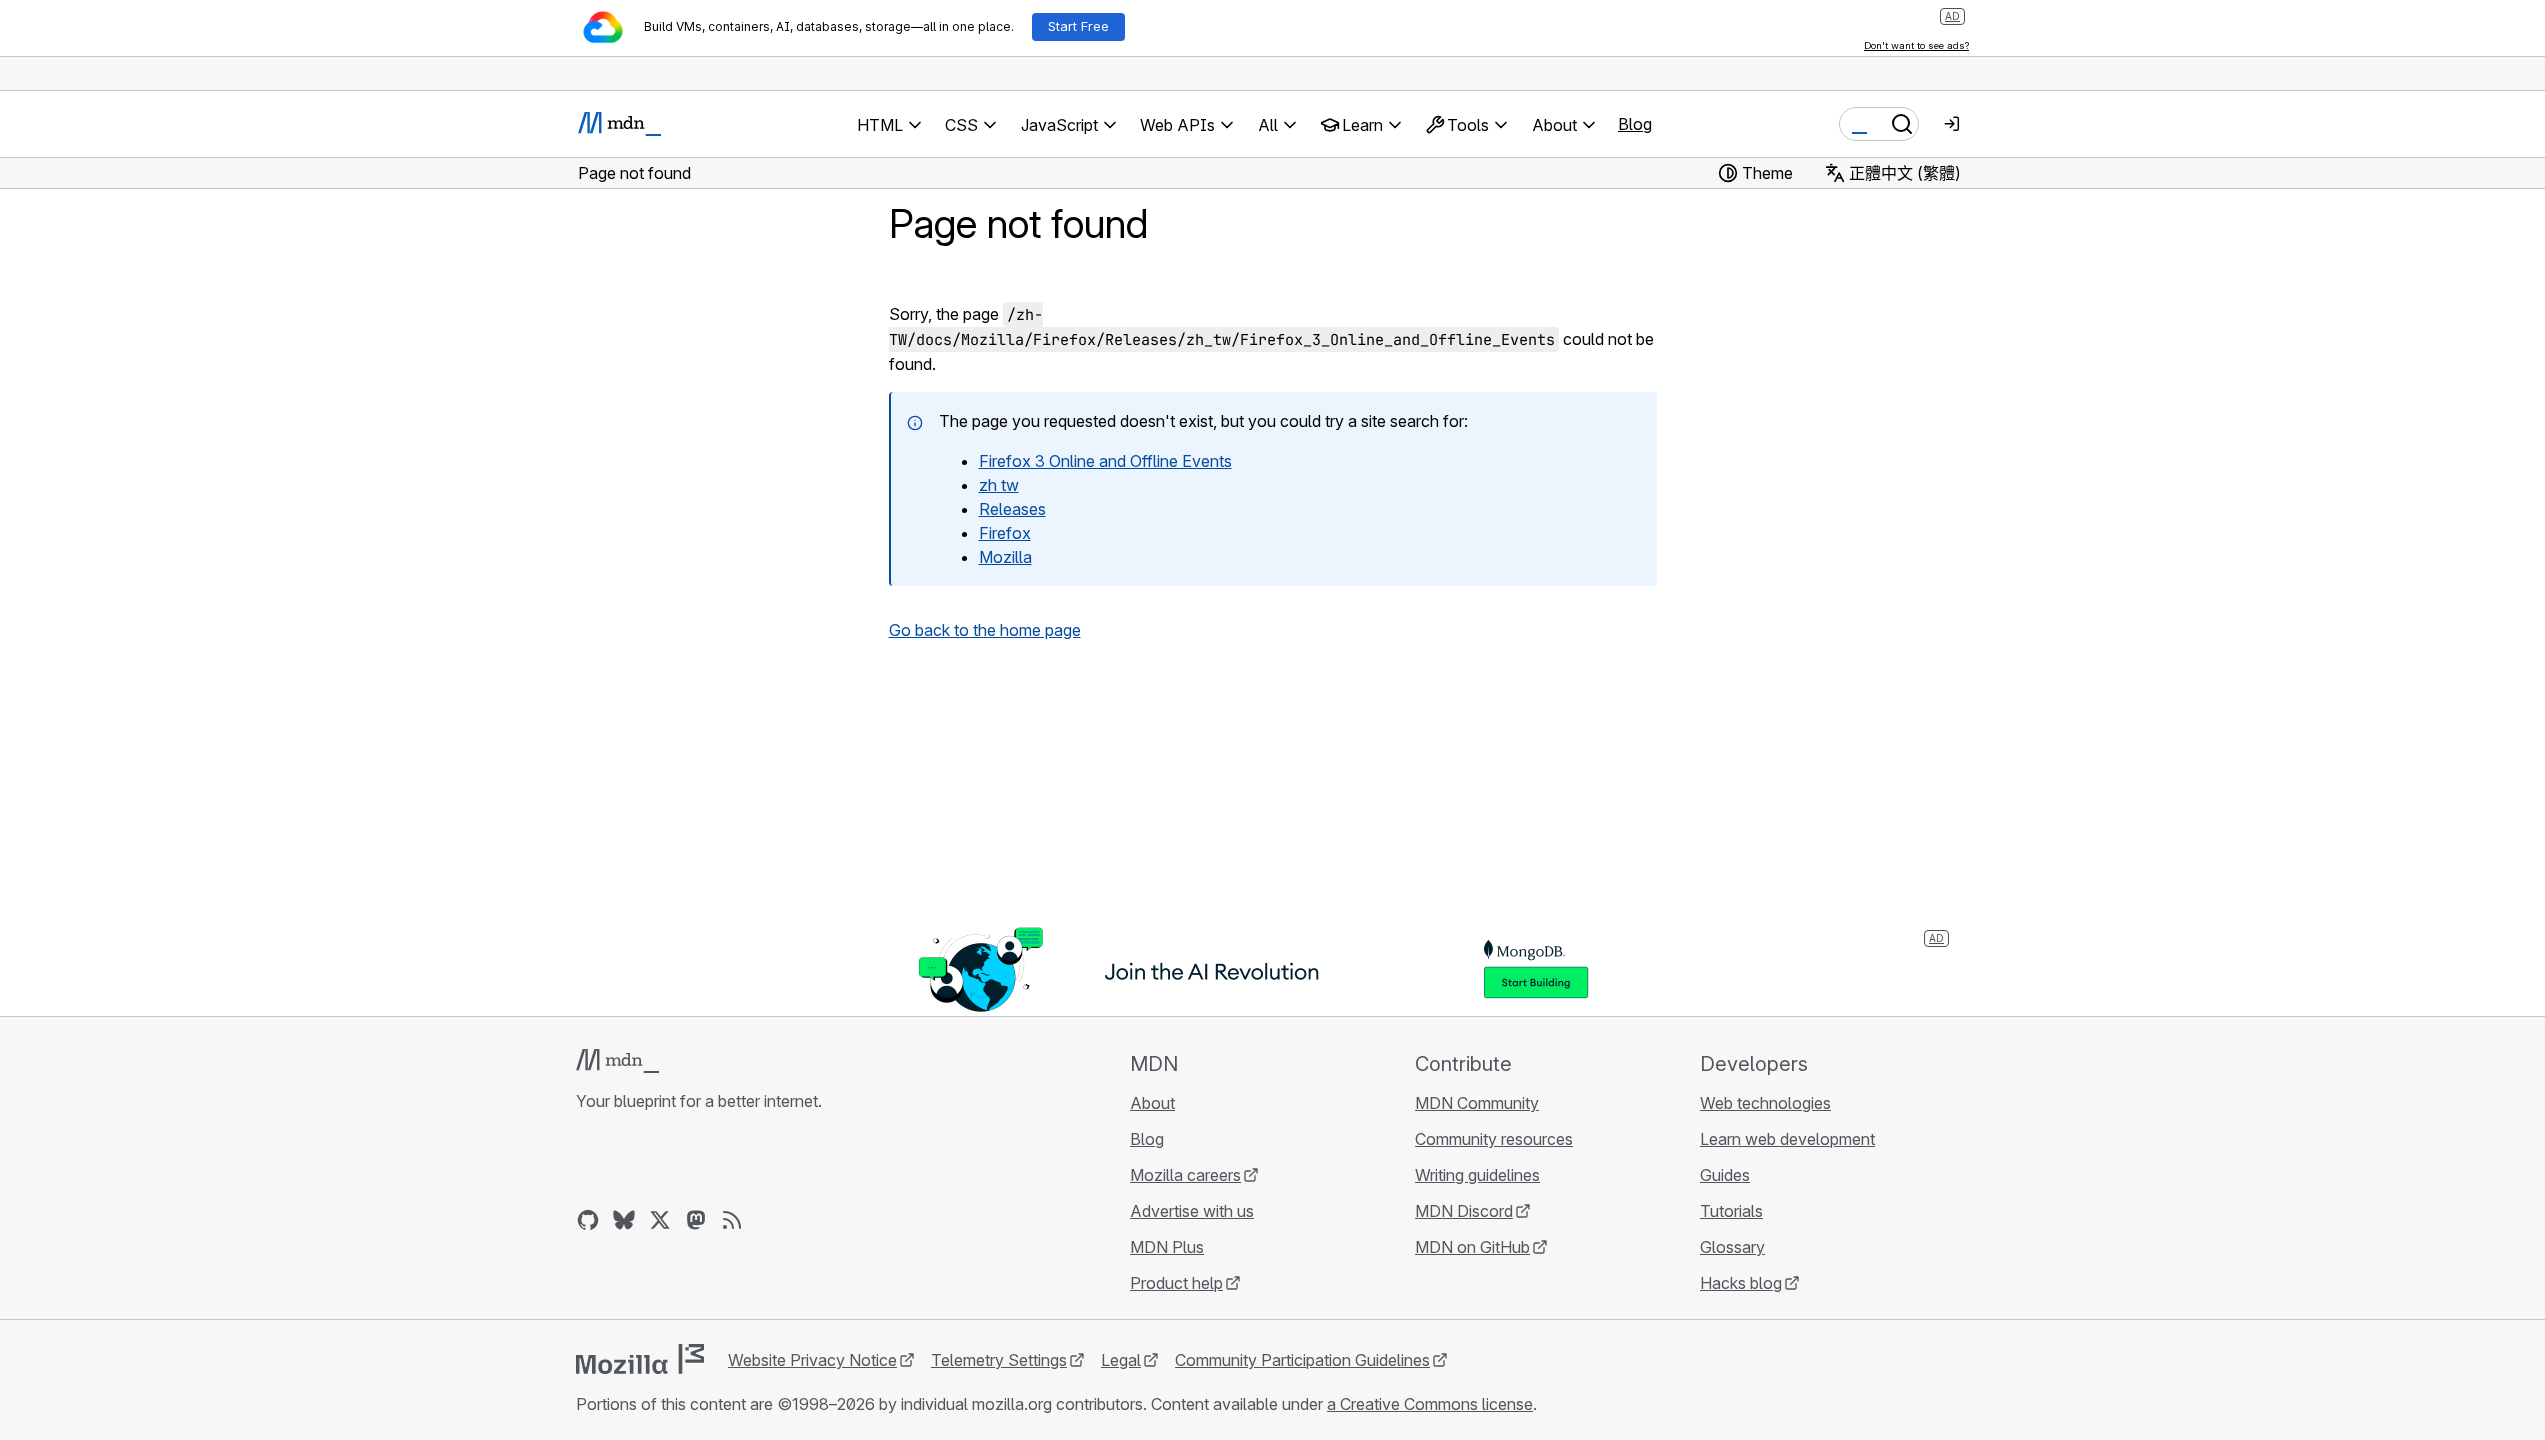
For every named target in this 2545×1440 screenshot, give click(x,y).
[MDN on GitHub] (588, 1220)
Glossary (1732, 1247)
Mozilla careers (1185, 1175)
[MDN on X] (660, 1220)
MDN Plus (1167, 1247)
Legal (1121, 1360)
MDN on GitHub (1472, 1247)
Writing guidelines (1477, 1175)
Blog (1635, 124)
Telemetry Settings (999, 1360)
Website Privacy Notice (812, 1360)
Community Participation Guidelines (1302, 1360)
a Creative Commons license (1430, 1404)
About (1152, 1103)
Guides (1725, 1175)
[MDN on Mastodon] (696, 1220)
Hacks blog (1741, 1283)
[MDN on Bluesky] (624, 1220)
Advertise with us (1192, 1211)
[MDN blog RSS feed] (732, 1220)
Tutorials (1731, 1211)
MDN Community (1477, 1103)
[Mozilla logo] (640, 1359)
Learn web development (1787, 1139)
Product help (1176, 1283)
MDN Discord (1464, 1211)
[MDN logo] (617, 1061)
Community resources (1494, 1139)
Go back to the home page (985, 630)
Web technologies (1765, 1103)
